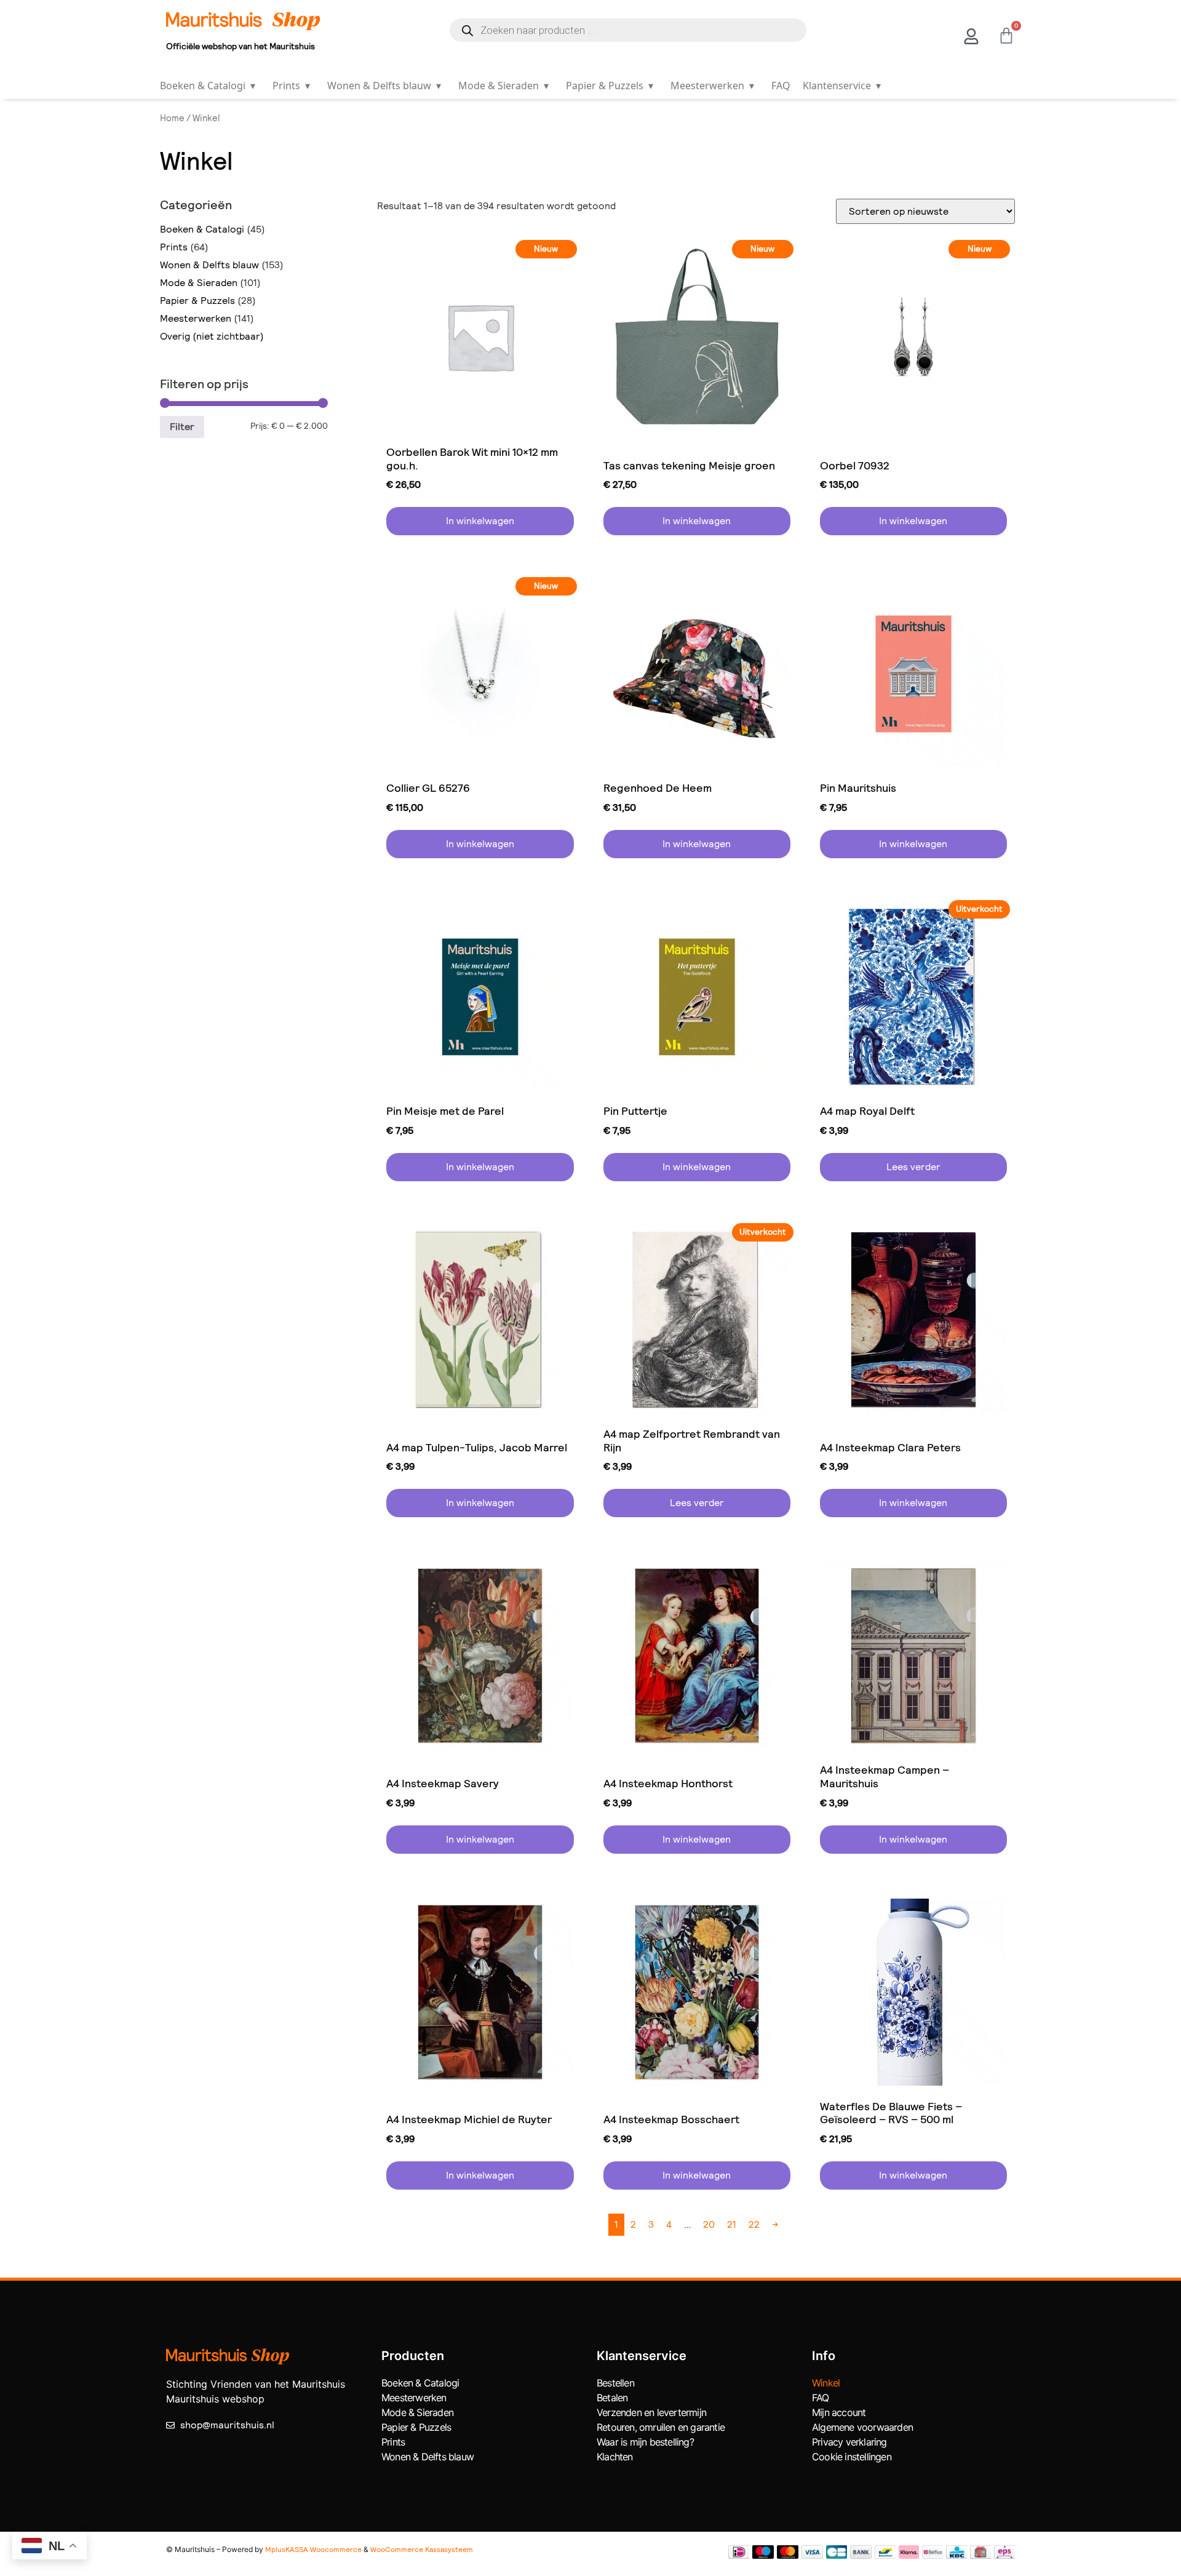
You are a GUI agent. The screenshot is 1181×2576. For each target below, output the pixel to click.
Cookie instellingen (852, 2457)
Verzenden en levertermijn (651, 2412)
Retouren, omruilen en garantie (661, 2427)
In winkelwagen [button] (480, 521)
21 (732, 2224)
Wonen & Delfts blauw (384, 86)
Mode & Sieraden (503, 86)
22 (754, 2224)
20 (709, 2224)
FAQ (781, 86)
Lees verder (913, 1167)
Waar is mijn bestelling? (645, 2442)
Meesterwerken (712, 86)
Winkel (826, 2383)
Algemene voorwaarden (862, 2427)
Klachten (615, 2457)
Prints (291, 86)
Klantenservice (842, 86)
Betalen (612, 2398)
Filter (182, 427)
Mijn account (839, 2412)
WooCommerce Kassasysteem (422, 2550)
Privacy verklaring (849, 2442)
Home (172, 118)
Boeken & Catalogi (208, 86)
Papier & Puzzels (610, 86)
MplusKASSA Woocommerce (313, 2550)
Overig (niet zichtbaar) (212, 336)
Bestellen (615, 2383)
